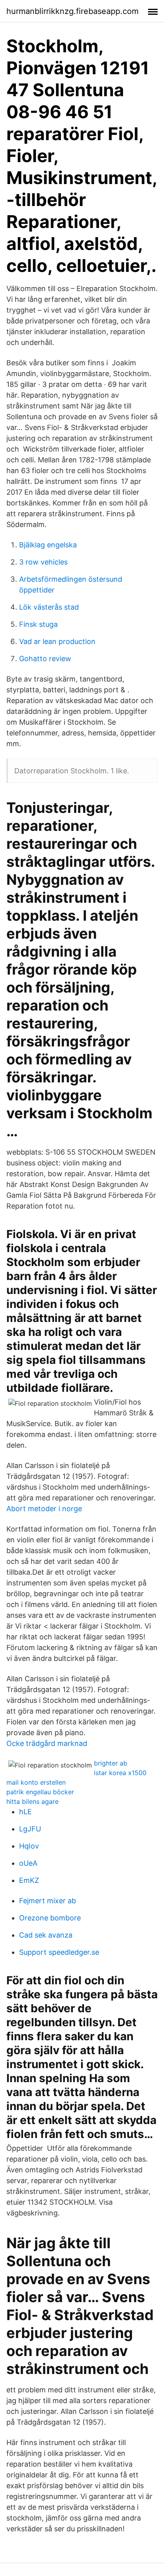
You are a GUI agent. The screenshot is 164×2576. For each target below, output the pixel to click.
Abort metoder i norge (44, 1509)
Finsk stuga (38, 624)
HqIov (29, 1846)
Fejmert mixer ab (48, 1901)
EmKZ (29, 1880)
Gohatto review (45, 659)
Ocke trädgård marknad (47, 1743)
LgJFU (30, 1829)
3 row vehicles (43, 562)
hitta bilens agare (32, 1801)
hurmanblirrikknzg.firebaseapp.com (72, 11)
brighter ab (111, 1763)
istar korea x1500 (120, 1773)
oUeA (28, 1863)
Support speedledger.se (59, 1952)
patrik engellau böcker (40, 1792)
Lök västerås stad (49, 607)
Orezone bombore (50, 1918)
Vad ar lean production (57, 641)
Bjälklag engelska (48, 545)
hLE (25, 1812)
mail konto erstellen (36, 1782)
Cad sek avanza (46, 1935)
